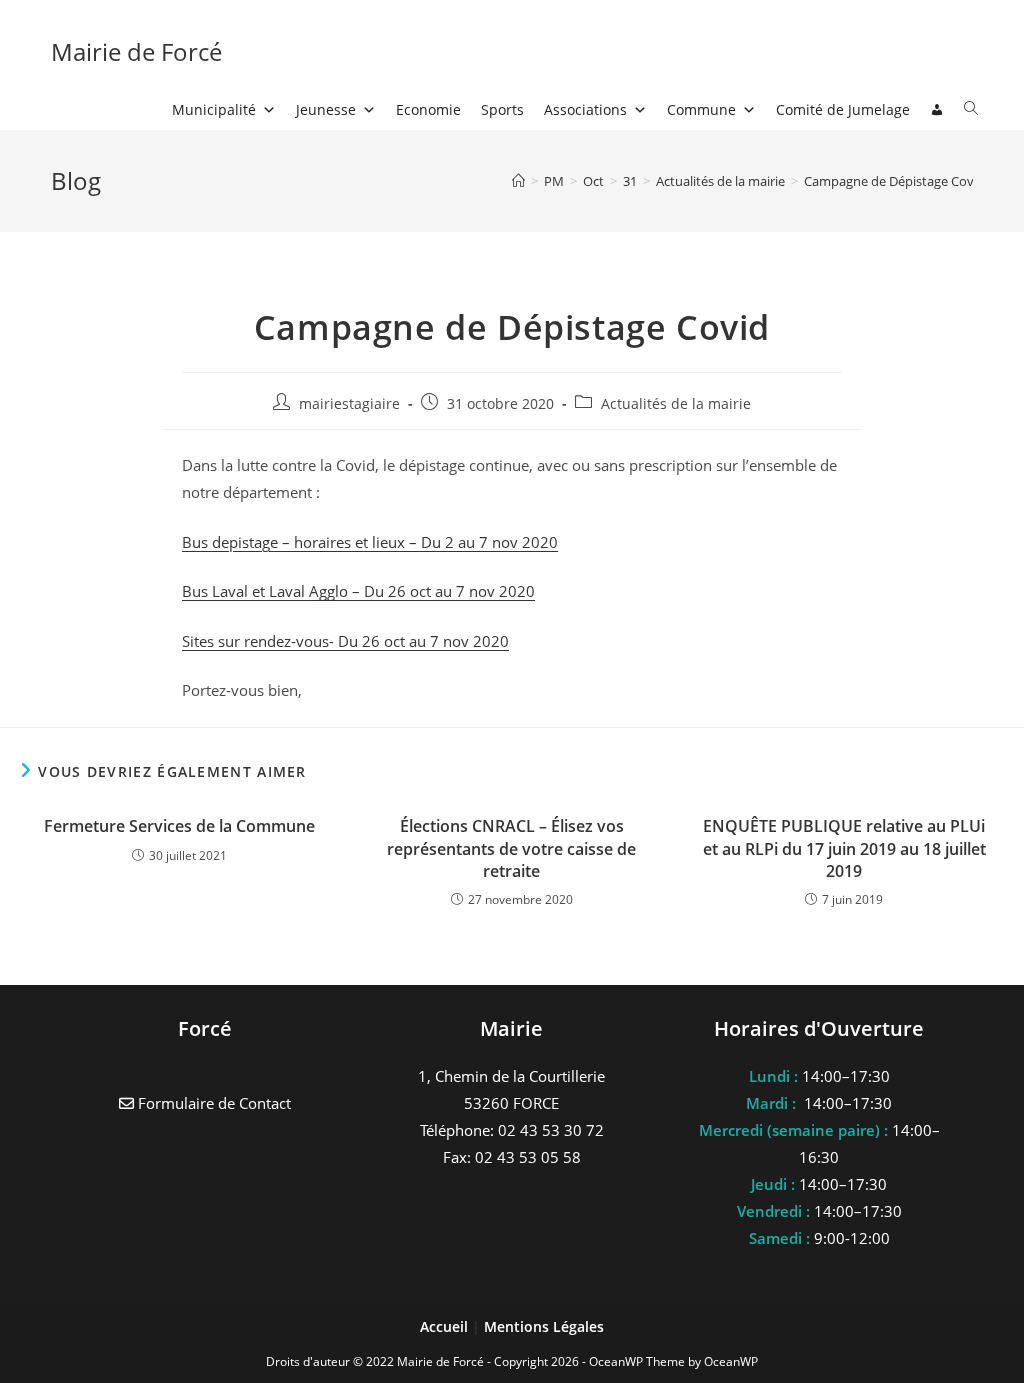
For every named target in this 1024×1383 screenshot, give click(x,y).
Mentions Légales (544, 1326)
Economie (428, 109)
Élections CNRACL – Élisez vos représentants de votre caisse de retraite (511, 848)
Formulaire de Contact (212, 1103)
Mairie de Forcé (136, 51)
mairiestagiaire (349, 403)
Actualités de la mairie (676, 403)
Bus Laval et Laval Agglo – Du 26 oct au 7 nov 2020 (358, 591)
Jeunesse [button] (326, 109)
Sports (502, 109)
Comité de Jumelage (843, 109)
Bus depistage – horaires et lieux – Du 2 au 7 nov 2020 (370, 542)
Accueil (446, 1326)
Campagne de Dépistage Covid (894, 181)
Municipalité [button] (214, 109)
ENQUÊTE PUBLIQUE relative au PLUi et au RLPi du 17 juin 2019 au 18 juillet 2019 (844, 848)
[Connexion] (937, 110)
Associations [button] (585, 109)
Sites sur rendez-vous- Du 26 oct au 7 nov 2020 (345, 641)
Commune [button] (701, 109)
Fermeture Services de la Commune (179, 826)
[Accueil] (518, 181)
